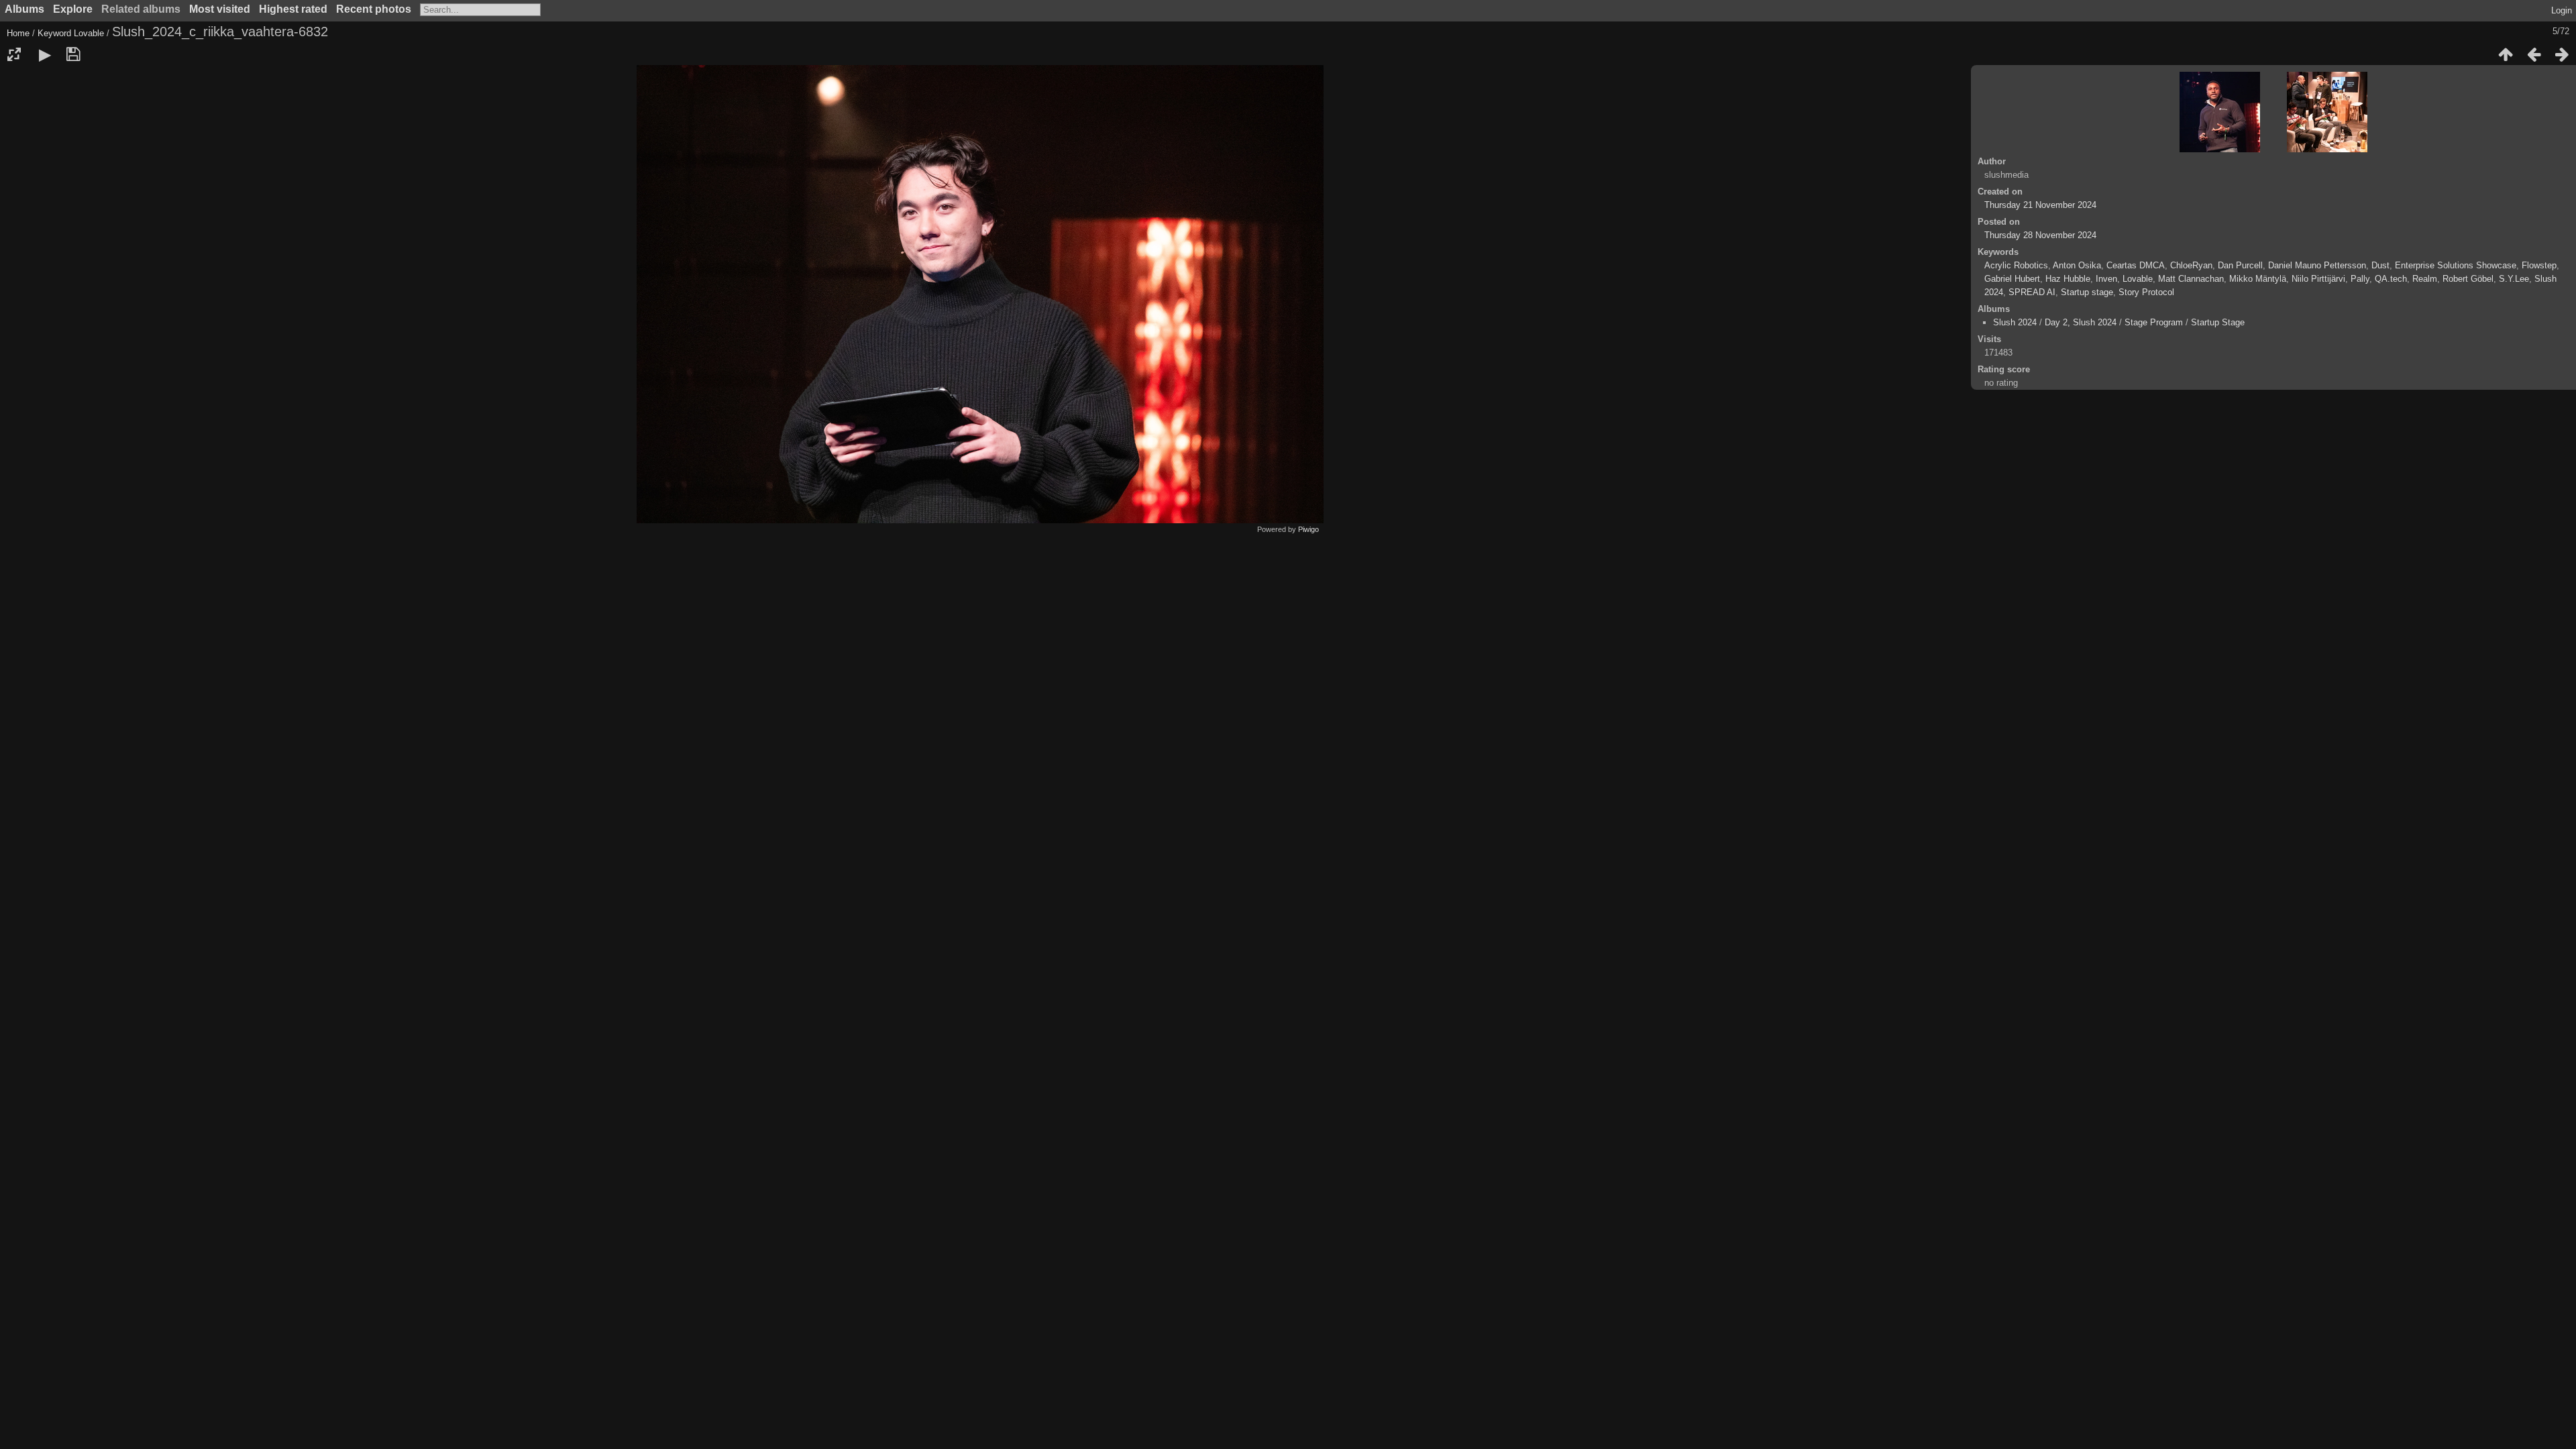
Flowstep (2539, 265)
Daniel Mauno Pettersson (2317, 265)
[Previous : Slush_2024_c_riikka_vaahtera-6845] (2534, 54)
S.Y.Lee (2514, 279)
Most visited (220, 9)
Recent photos (374, 9)
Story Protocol (2146, 292)
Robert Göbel (2468, 279)
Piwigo (1308, 529)
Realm (2425, 279)
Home (18, 33)
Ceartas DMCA (2136, 265)
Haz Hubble (2068, 279)
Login (2562, 10)
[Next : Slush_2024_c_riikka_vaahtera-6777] (2562, 54)
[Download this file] (73, 54)
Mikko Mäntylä (2258, 279)
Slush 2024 (2015, 322)
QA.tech (2391, 279)
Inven (2106, 279)
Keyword (54, 33)
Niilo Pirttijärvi (2318, 279)
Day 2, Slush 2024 (2081, 322)
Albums (24, 9)
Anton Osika (2077, 265)
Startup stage (2087, 292)
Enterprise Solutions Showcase (2456, 265)
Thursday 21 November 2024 (2040, 205)
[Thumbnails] (2506, 54)
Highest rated (293, 9)
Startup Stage (2218, 322)
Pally (2360, 279)
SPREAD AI (2032, 292)
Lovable (89, 33)
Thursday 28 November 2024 (2040, 235)
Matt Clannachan (2191, 279)
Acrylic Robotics (2016, 265)
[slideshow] (45, 54)
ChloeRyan (2191, 265)
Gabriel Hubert (2012, 279)
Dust (2380, 265)
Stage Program (2154, 322)
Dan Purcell (2240, 265)
